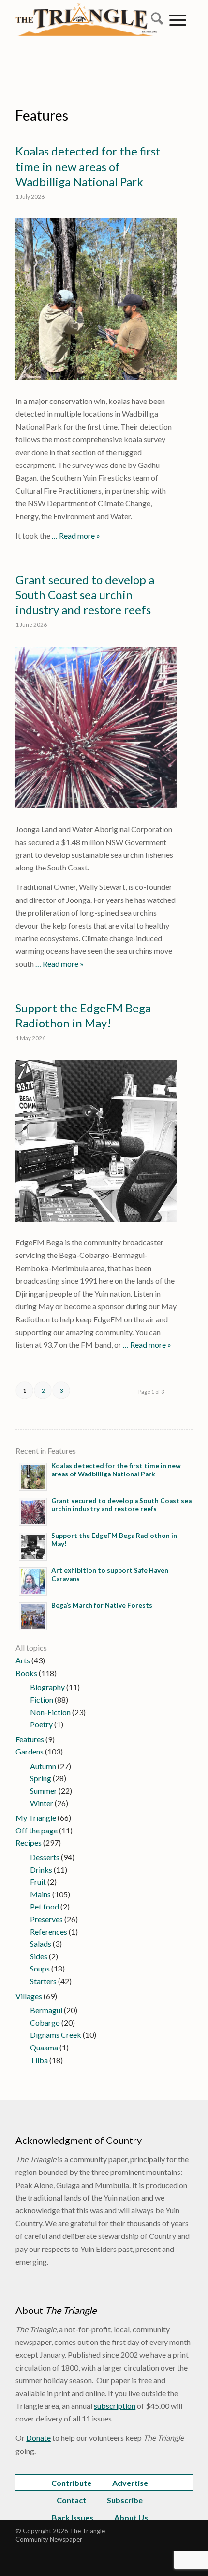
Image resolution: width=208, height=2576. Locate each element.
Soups (40, 1968)
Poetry (41, 1724)
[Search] (154, 19)
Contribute (71, 2483)
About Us (131, 2518)
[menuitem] (154, 19)
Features (42, 115)
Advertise (130, 2483)
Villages (29, 1996)
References (49, 1932)
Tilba (39, 2060)
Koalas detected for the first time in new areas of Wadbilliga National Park (88, 166)
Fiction (42, 1699)
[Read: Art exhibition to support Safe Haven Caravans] (33, 1582)
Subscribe (125, 2500)
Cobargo (45, 2023)
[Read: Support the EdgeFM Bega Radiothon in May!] (33, 1547)
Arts (23, 1660)
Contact (71, 2500)
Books (26, 1673)
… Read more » (75, 535)
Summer (44, 1791)
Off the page (37, 1830)
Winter (42, 1803)
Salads (41, 1944)
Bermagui (46, 2010)
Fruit (38, 1882)
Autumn (43, 1766)
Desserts (45, 1857)
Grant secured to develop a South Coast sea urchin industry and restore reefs (85, 595)
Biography (47, 1687)
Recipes (29, 1842)
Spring (41, 1778)
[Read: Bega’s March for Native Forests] (33, 1616)
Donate (38, 2438)
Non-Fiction (50, 1712)
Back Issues (73, 2518)
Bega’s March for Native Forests (102, 1605)
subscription (115, 2406)
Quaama (44, 2047)
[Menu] (178, 19)
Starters (43, 1981)
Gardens (30, 1751)
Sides (39, 1956)
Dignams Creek (56, 2035)
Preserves (46, 1919)
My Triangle (36, 1818)
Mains (40, 1894)
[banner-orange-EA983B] (86, 48)
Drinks (41, 1870)
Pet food (45, 1906)
